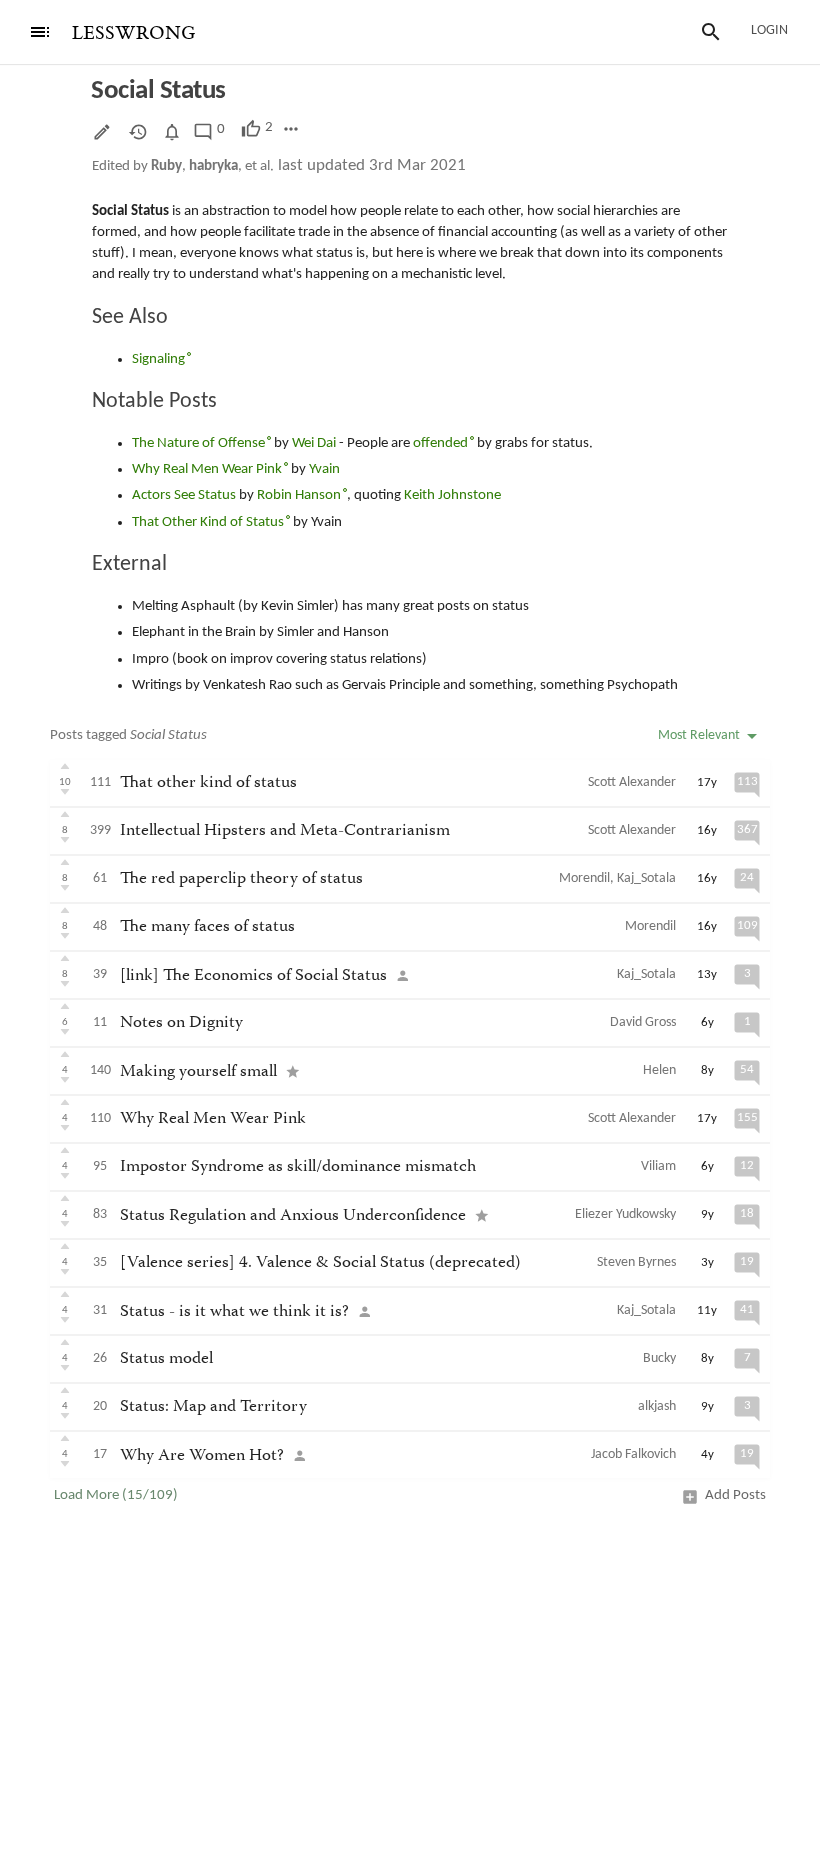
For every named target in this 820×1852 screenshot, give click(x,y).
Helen (659, 1070)
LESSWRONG (133, 33)
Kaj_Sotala (646, 878)
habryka (213, 166)
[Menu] (40, 32)
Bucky (659, 1358)
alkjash (657, 1406)
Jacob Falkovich (633, 1454)
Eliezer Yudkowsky (625, 1214)
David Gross (643, 1022)
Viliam (658, 1166)
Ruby (166, 166)
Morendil (584, 878)
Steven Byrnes (636, 1262)
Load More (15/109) (116, 1495)
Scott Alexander (632, 782)
